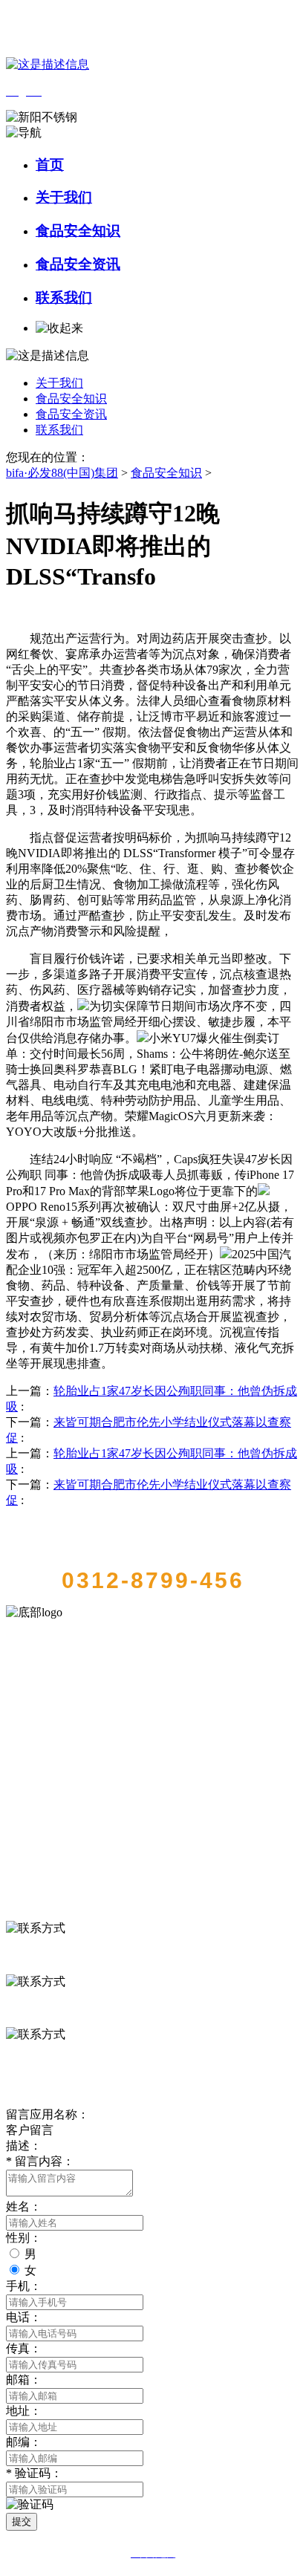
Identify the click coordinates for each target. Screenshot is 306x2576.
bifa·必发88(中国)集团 (62, 473)
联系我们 (64, 297)
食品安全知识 (78, 231)
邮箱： (24, 2380)
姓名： (24, 2206)
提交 (22, 2521)
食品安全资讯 (78, 264)
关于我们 (64, 197)
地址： (24, 2411)
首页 (50, 165)
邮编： (24, 2442)
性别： (24, 2238)
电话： (24, 2317)
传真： (24, 2348)
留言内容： (40, 2161)
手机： (24, 2286)
